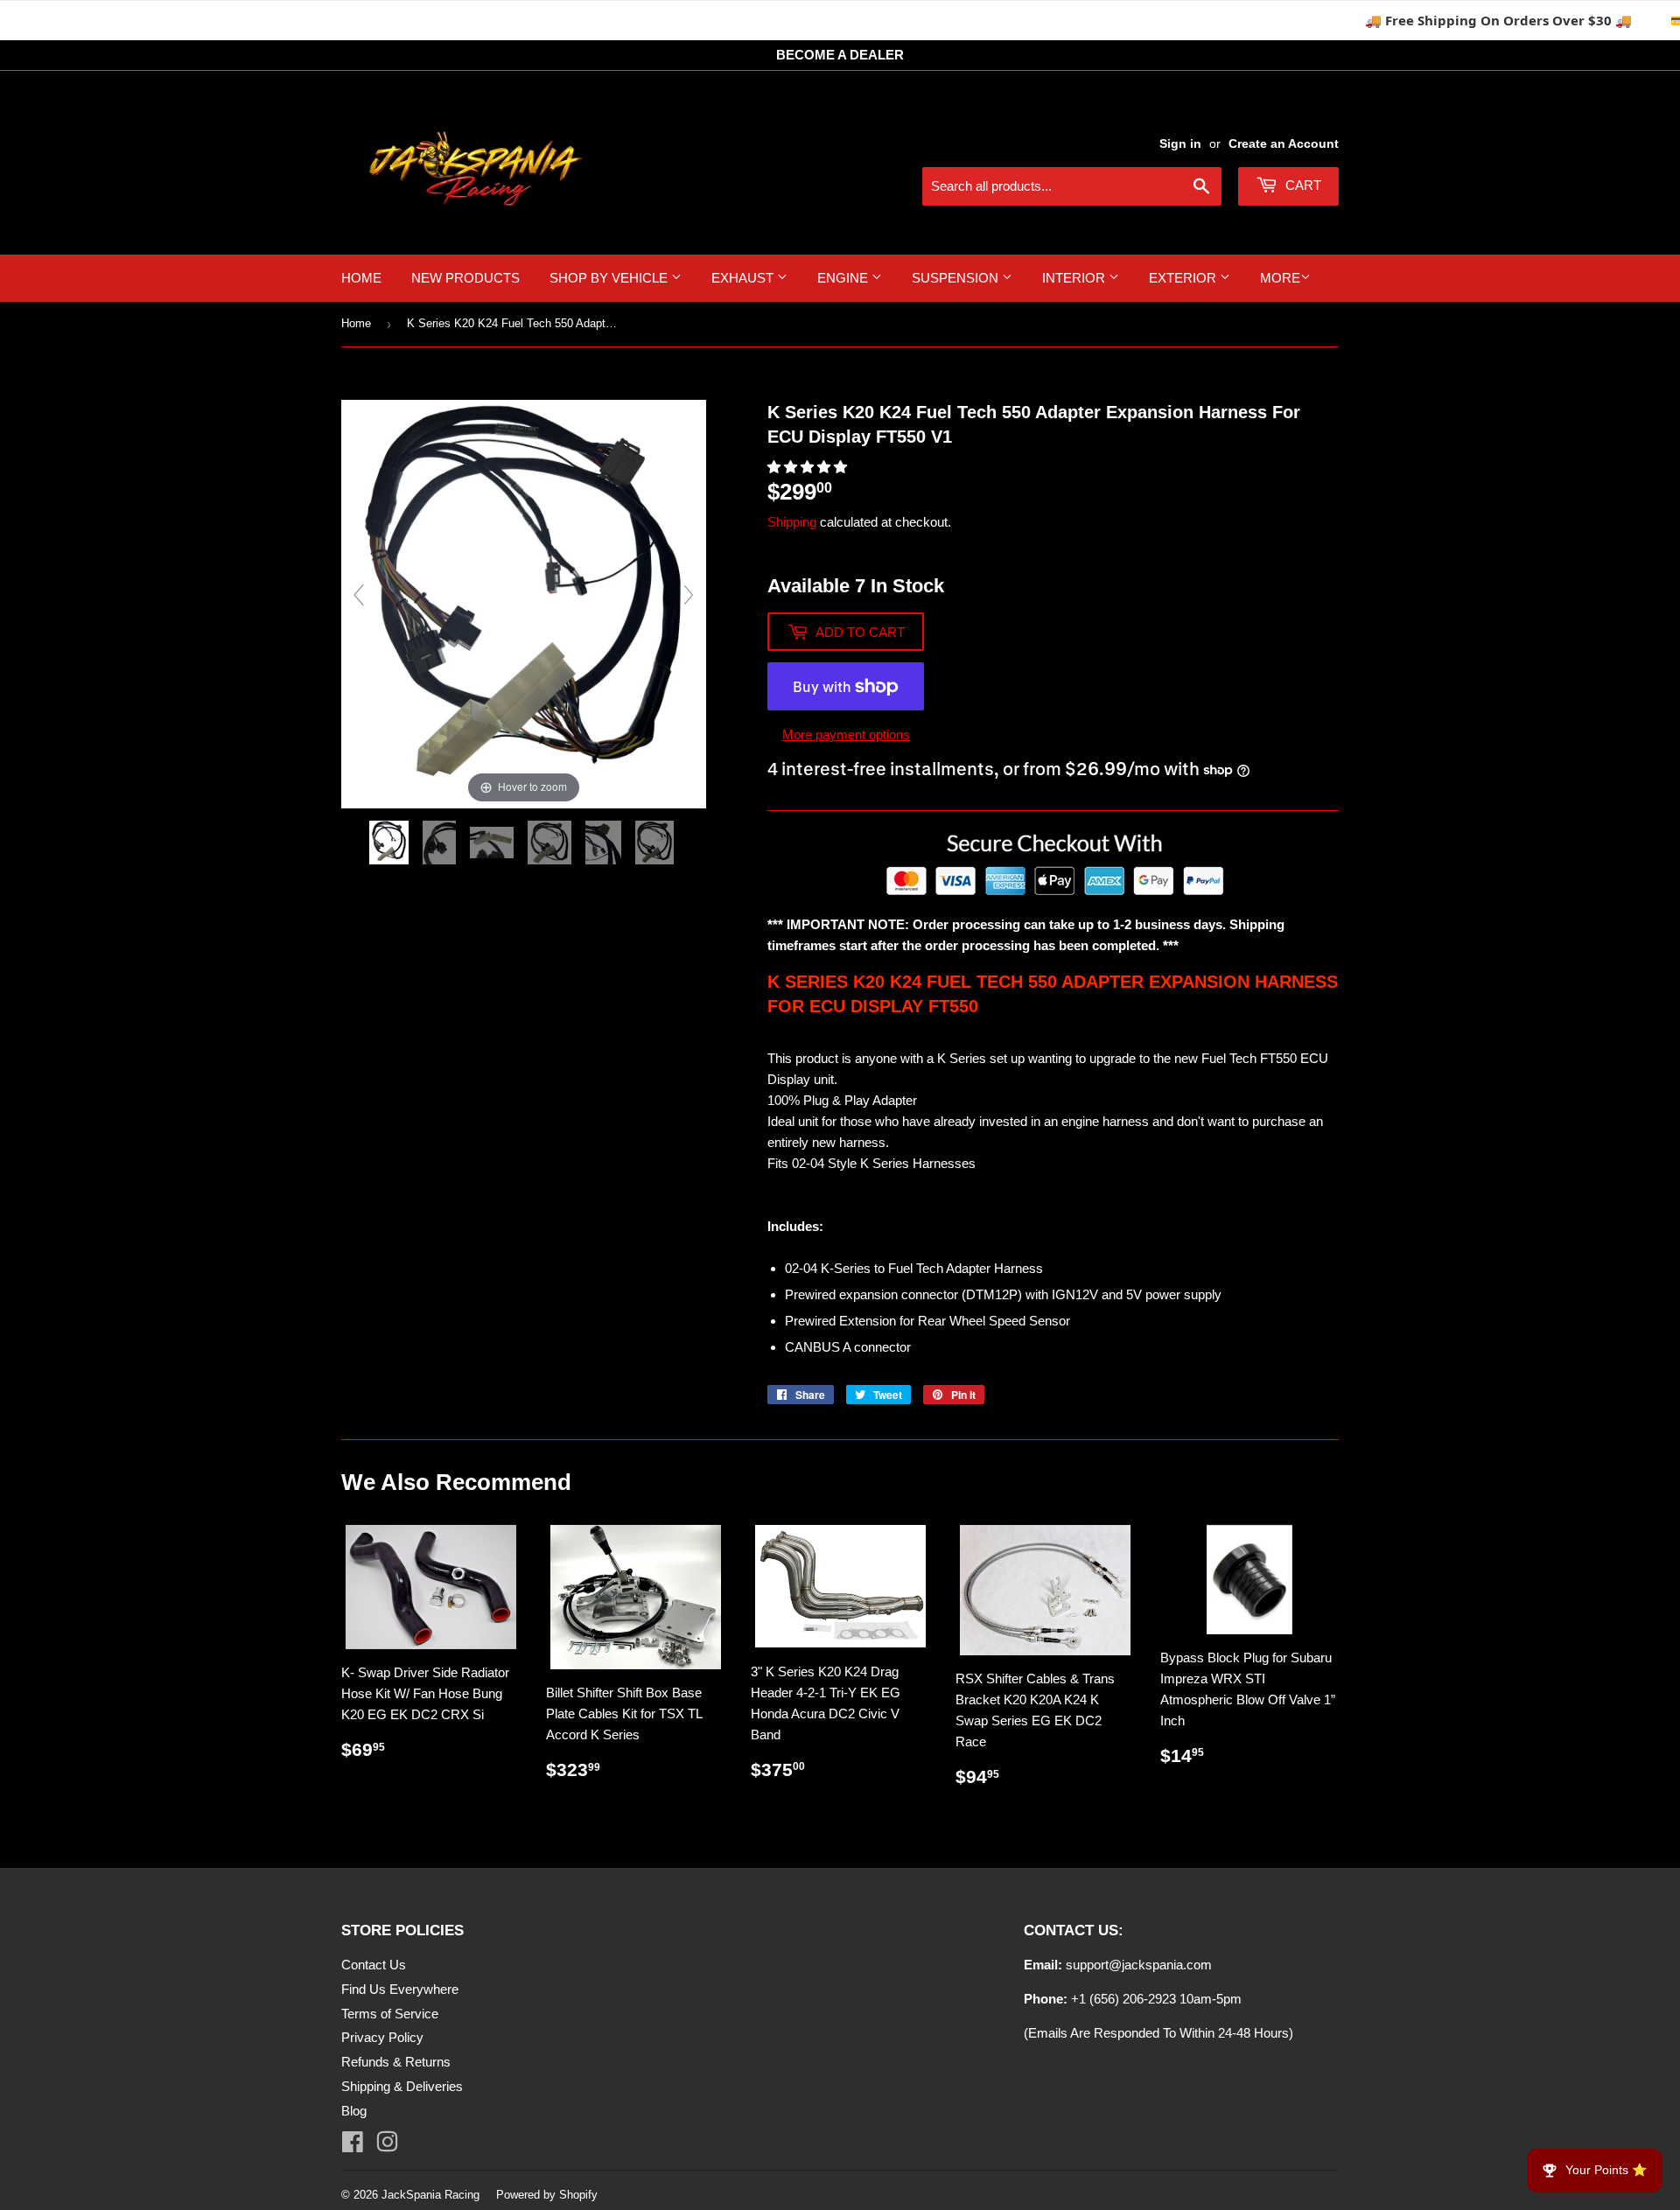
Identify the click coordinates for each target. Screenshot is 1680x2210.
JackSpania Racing (430, 2195)
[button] (809, 467)
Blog (354, 2111)
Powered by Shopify (547, 2195)
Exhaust (744, 278)
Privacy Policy (382, 2037)
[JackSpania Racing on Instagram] (387, 2146)
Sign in (1180, 143)
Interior (1075, 278)
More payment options (846, 734)
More (1280, 278)
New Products (465, 278)
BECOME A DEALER (840, 55)
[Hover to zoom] (524, 602)
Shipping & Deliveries (402, 2086)
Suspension (957, 278)
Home (361, 278)
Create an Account (1284, 143)
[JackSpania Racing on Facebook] (353, 2146)
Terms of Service (390, 2014)
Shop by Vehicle (610, 278)
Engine (844, 278)
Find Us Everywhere (400, 1989)
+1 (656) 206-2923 (1123, 1999)
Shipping (792, 522)
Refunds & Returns (396, 2062)
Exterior (1184, 278)
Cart (1302, 185)
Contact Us (374, 1965)
